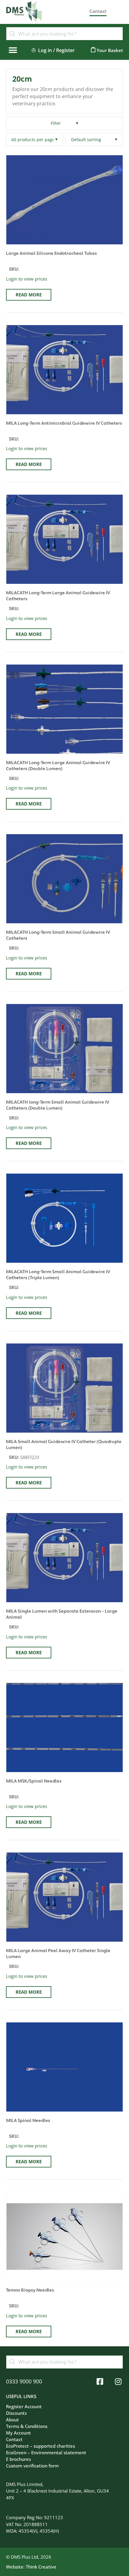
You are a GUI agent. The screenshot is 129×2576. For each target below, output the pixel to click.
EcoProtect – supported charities (40, 2446)
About (12, 2420)
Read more (29, 295)
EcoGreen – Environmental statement (46, 2452)
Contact (14, 2439)
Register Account (24, 2406)
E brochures (18, 2459)
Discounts (16, 2413)
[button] (13, 50)
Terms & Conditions (27, 2426)
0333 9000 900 (24, 2381)
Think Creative (41, 2567)
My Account (18, 2433)
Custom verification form (32, 2466)
